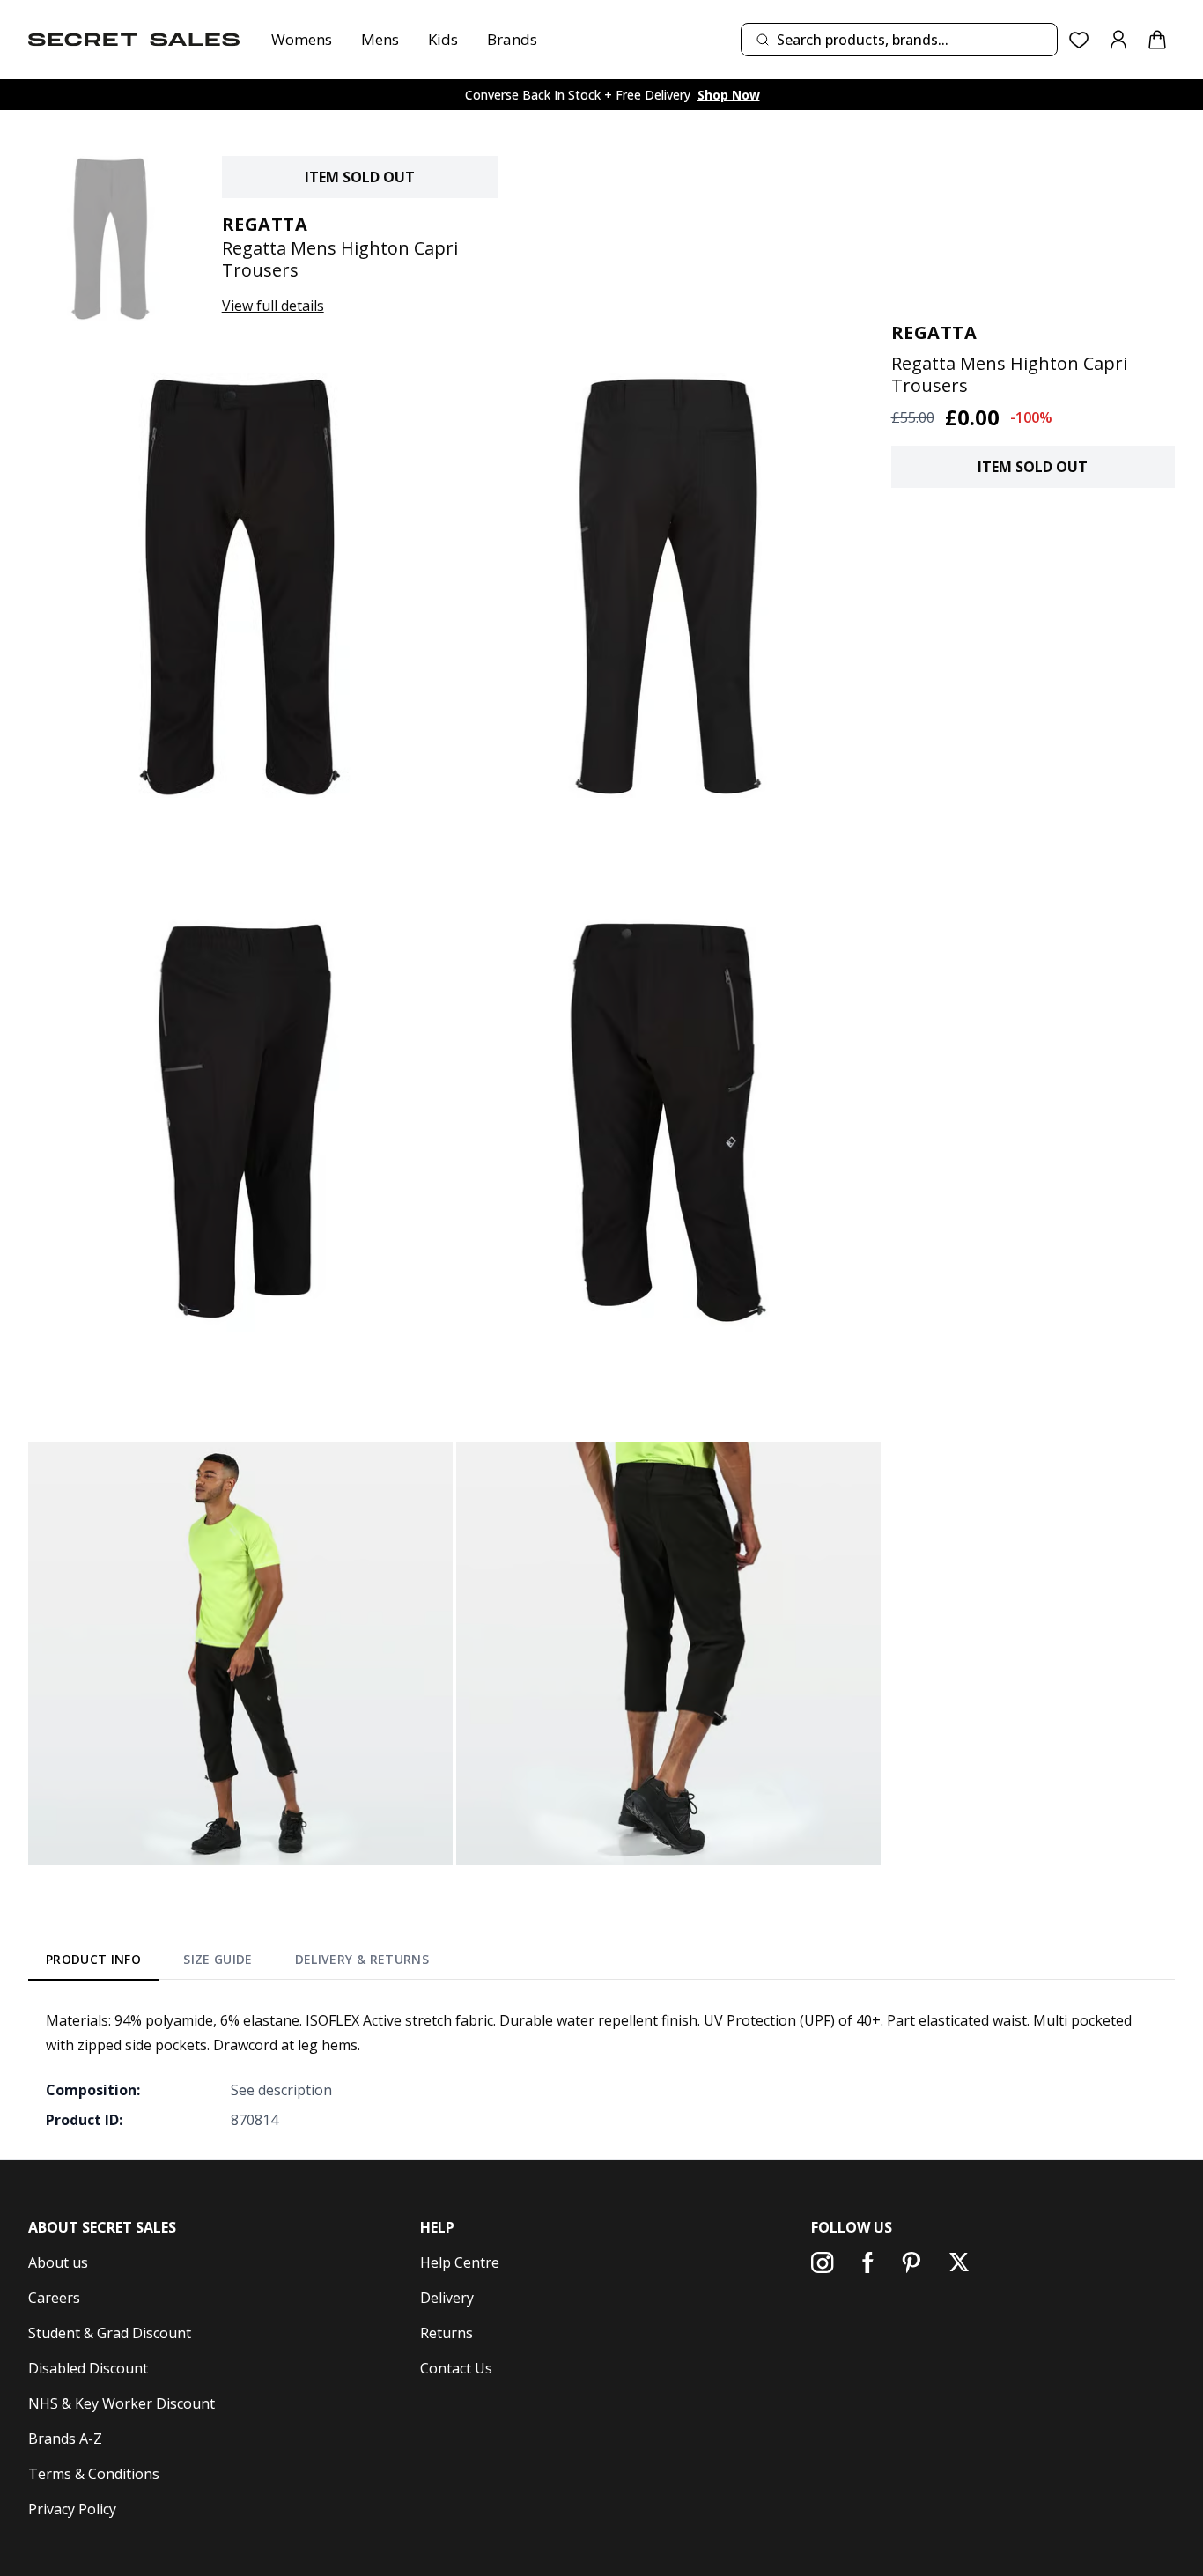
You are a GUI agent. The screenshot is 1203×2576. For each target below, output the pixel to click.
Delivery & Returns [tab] (362, 1959)
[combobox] (899, 40)
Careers (54, 2298)
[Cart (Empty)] (1157, 40)
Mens (380, 39)
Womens (302, 39)
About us (58, 2262)
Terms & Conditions (94, 2474)
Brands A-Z (65, 2439)
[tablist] (237, 1963)
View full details (273, 306)
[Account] (1118, 40)
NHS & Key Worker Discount (122, 2403)
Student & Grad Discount (110, 2333)
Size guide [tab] (218, 1959)
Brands (512, 39)
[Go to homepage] (134, 40)
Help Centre (460, 2262)
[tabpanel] (601, 2070)
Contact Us (456, 2368)
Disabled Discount (88, 2368)
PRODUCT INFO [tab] (93, 1959)
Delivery (447, 2298)
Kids (443, 39)
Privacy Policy (72, 2509)
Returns (447, 2333)
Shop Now (729, 95)
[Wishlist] (1079, 40)
